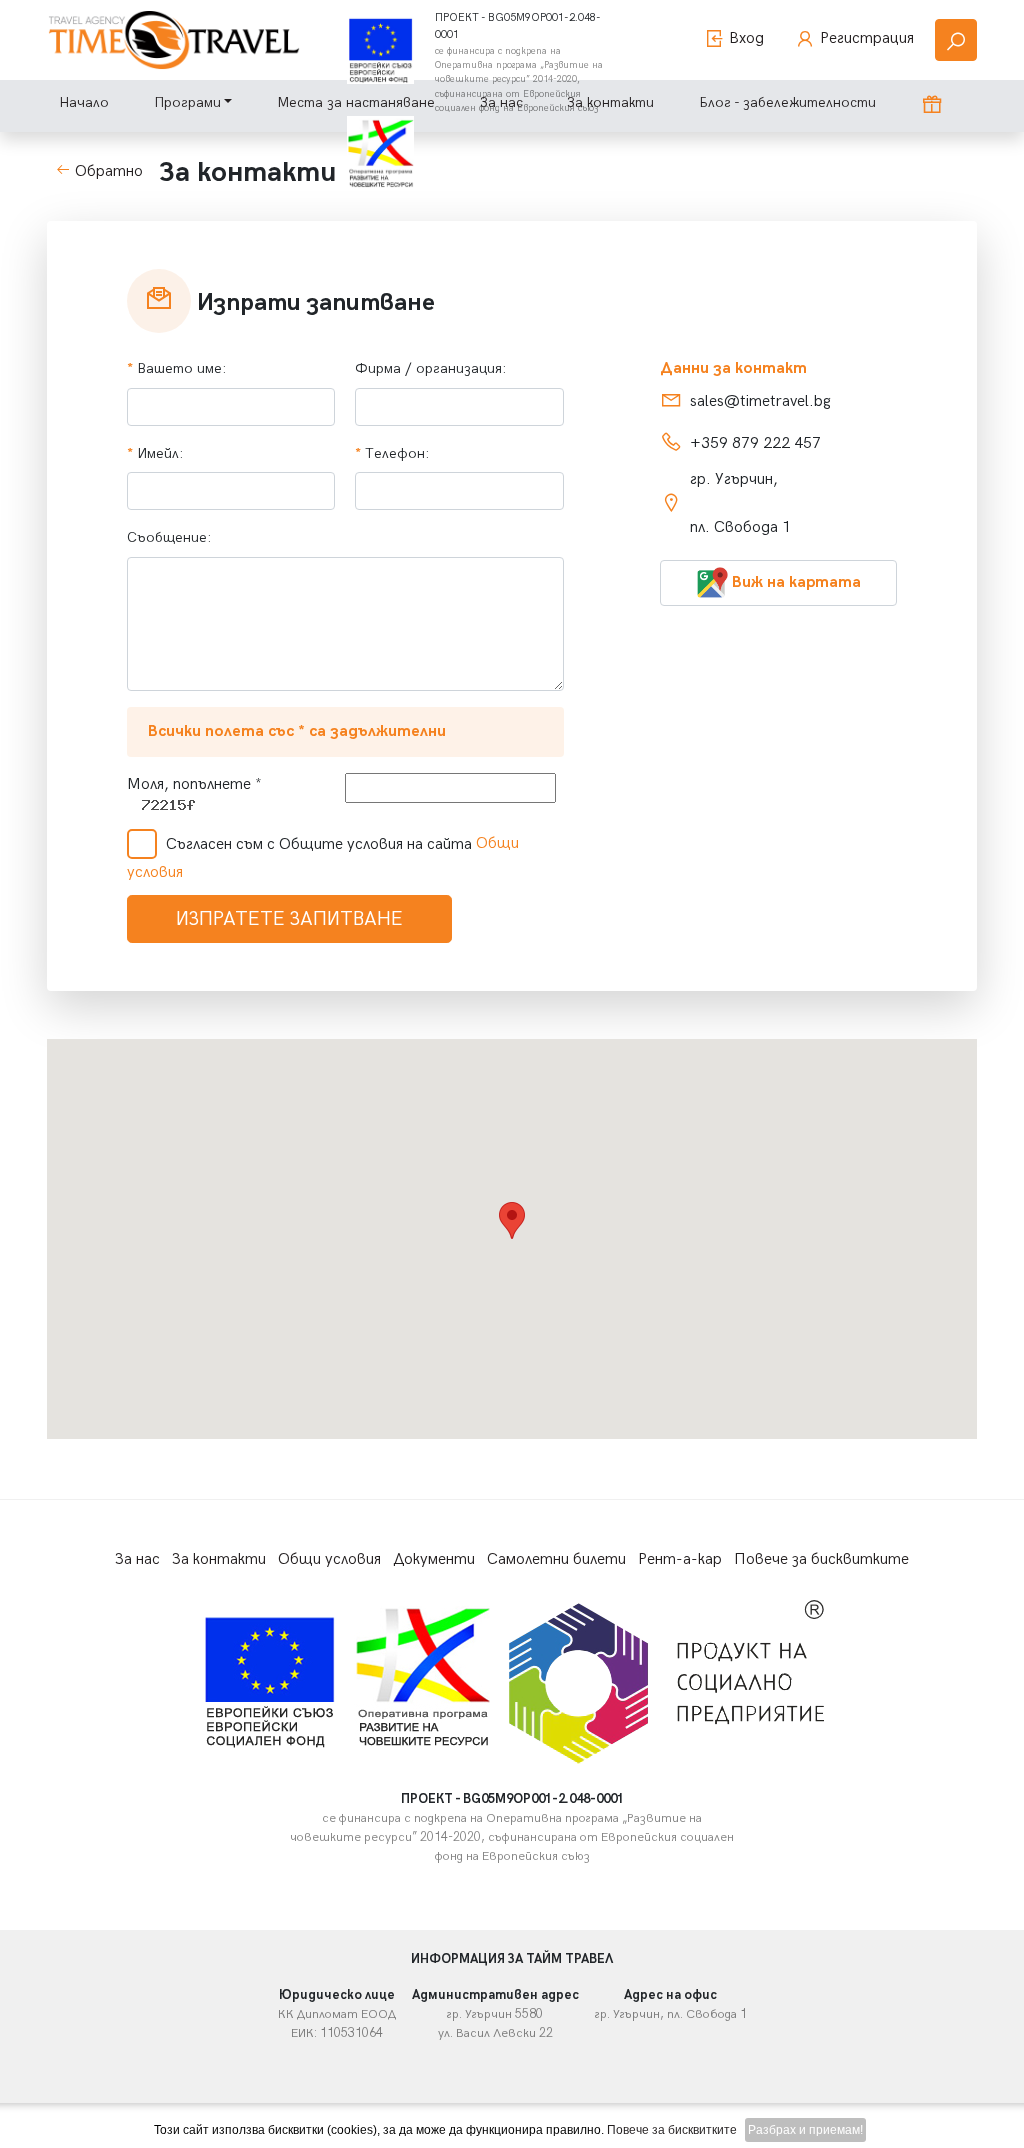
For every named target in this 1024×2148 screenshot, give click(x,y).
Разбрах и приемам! (805, 2130)
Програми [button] (187, 102)
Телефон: (394, 453)
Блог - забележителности (787, 102)
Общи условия (329, 1559)
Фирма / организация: (431, 368)
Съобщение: (171, 537)
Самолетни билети (556, 1559)
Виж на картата (794, 582)
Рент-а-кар (680, 1559)
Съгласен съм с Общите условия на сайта (319, 844)
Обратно (107, 171)
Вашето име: (179, 368)
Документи (434, 1559)
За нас (137, 1559)
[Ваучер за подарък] (932, 106)
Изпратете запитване (289, 919)
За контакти (219, 1559)
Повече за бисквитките (821, 1559)
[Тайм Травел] (174, 40)
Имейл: (157, 453)
